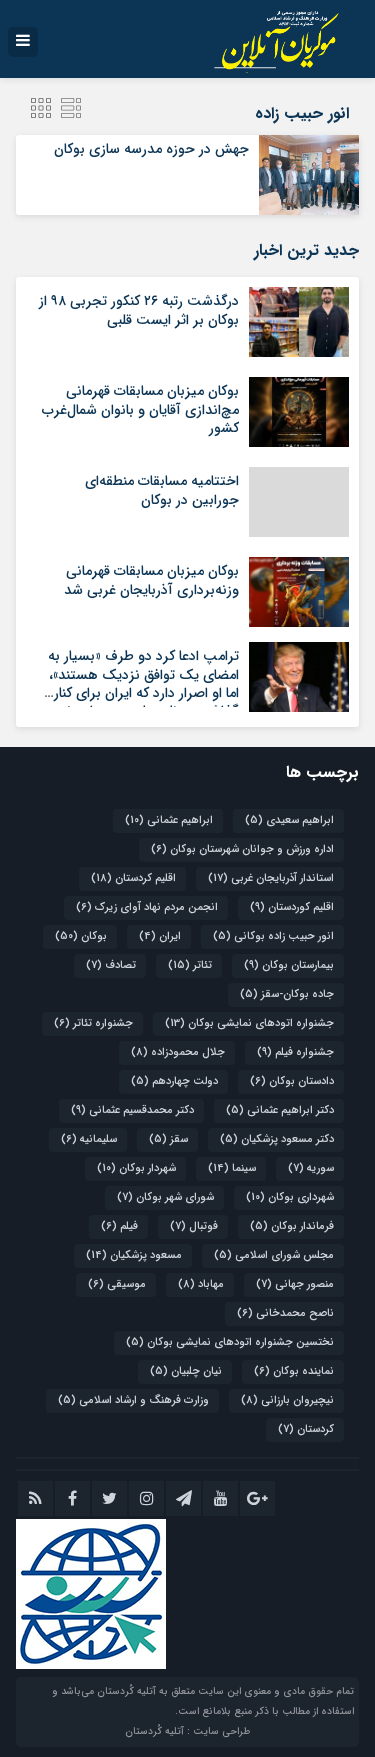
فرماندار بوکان (292, 1226)
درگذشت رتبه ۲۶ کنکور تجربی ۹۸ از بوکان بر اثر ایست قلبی (139, 310)
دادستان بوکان (292, 1081)
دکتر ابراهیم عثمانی (280, 1110)
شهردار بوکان (136, 1168)
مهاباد (201, 1284)
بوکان (81, 936)
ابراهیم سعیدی (289, 820)
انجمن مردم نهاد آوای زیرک (147, 907)
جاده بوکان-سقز (287, 994)
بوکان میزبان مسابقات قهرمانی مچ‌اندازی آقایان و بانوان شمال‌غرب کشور (140, 409)
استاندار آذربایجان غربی (271, 878)
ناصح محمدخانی (285, 1313)
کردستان (306, 1429)
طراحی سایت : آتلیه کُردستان (187, 1731)
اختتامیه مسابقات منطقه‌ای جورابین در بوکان (162, 490)
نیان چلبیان (186, 1371)
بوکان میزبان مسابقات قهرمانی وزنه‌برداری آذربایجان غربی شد (151, 580)
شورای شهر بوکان (165, 1197)
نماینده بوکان (294, 1371)
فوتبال (194, 1226)
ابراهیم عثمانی (169, 820)
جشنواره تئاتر (93, 1023)
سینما (232, 1168)
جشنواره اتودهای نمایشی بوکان (249, 1023)
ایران (160, 936)
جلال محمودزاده (178, 1052)
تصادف (111, 965)
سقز (168, 1139)
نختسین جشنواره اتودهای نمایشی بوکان (230, 1342)
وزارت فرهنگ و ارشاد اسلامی (133, 1400)
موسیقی (117, 1284)
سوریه (311, 1168)
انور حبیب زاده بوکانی (273, 936)
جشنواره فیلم (295, 1052)
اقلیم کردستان (133, 878)
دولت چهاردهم (174, 1081)
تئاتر (190, 965)
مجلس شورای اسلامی (274, 1255)
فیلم (119, 1226)
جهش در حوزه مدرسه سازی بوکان (151, 149)
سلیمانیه (89, 1139)
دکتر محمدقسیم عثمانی (132, 1110)
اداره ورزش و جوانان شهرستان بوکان (242, 849)
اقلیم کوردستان (292, 907)
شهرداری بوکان (290, 1197)
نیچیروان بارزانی (287, 1400)
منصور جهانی (295, 1284)
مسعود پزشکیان (134, 1255)
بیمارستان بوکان (289, 965)
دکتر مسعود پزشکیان (277, 1139)
